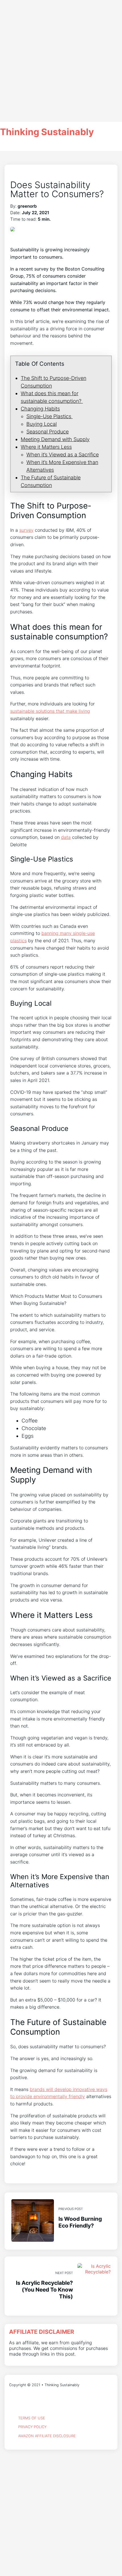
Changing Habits (40, 409)
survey (26, 530)
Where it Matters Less (46, 447)
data (66, 837)
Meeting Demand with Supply (55, 439)
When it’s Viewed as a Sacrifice (63, 455)
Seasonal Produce (48, 432)
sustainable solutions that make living (50, 711)
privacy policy (32, 2427)
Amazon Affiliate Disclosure (47, 2436)
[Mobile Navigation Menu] (61, 146)
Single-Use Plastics (50, 416)
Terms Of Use (32, 2418)
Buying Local (42, 424)
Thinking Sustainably (47, 132)
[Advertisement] (61, 61)
